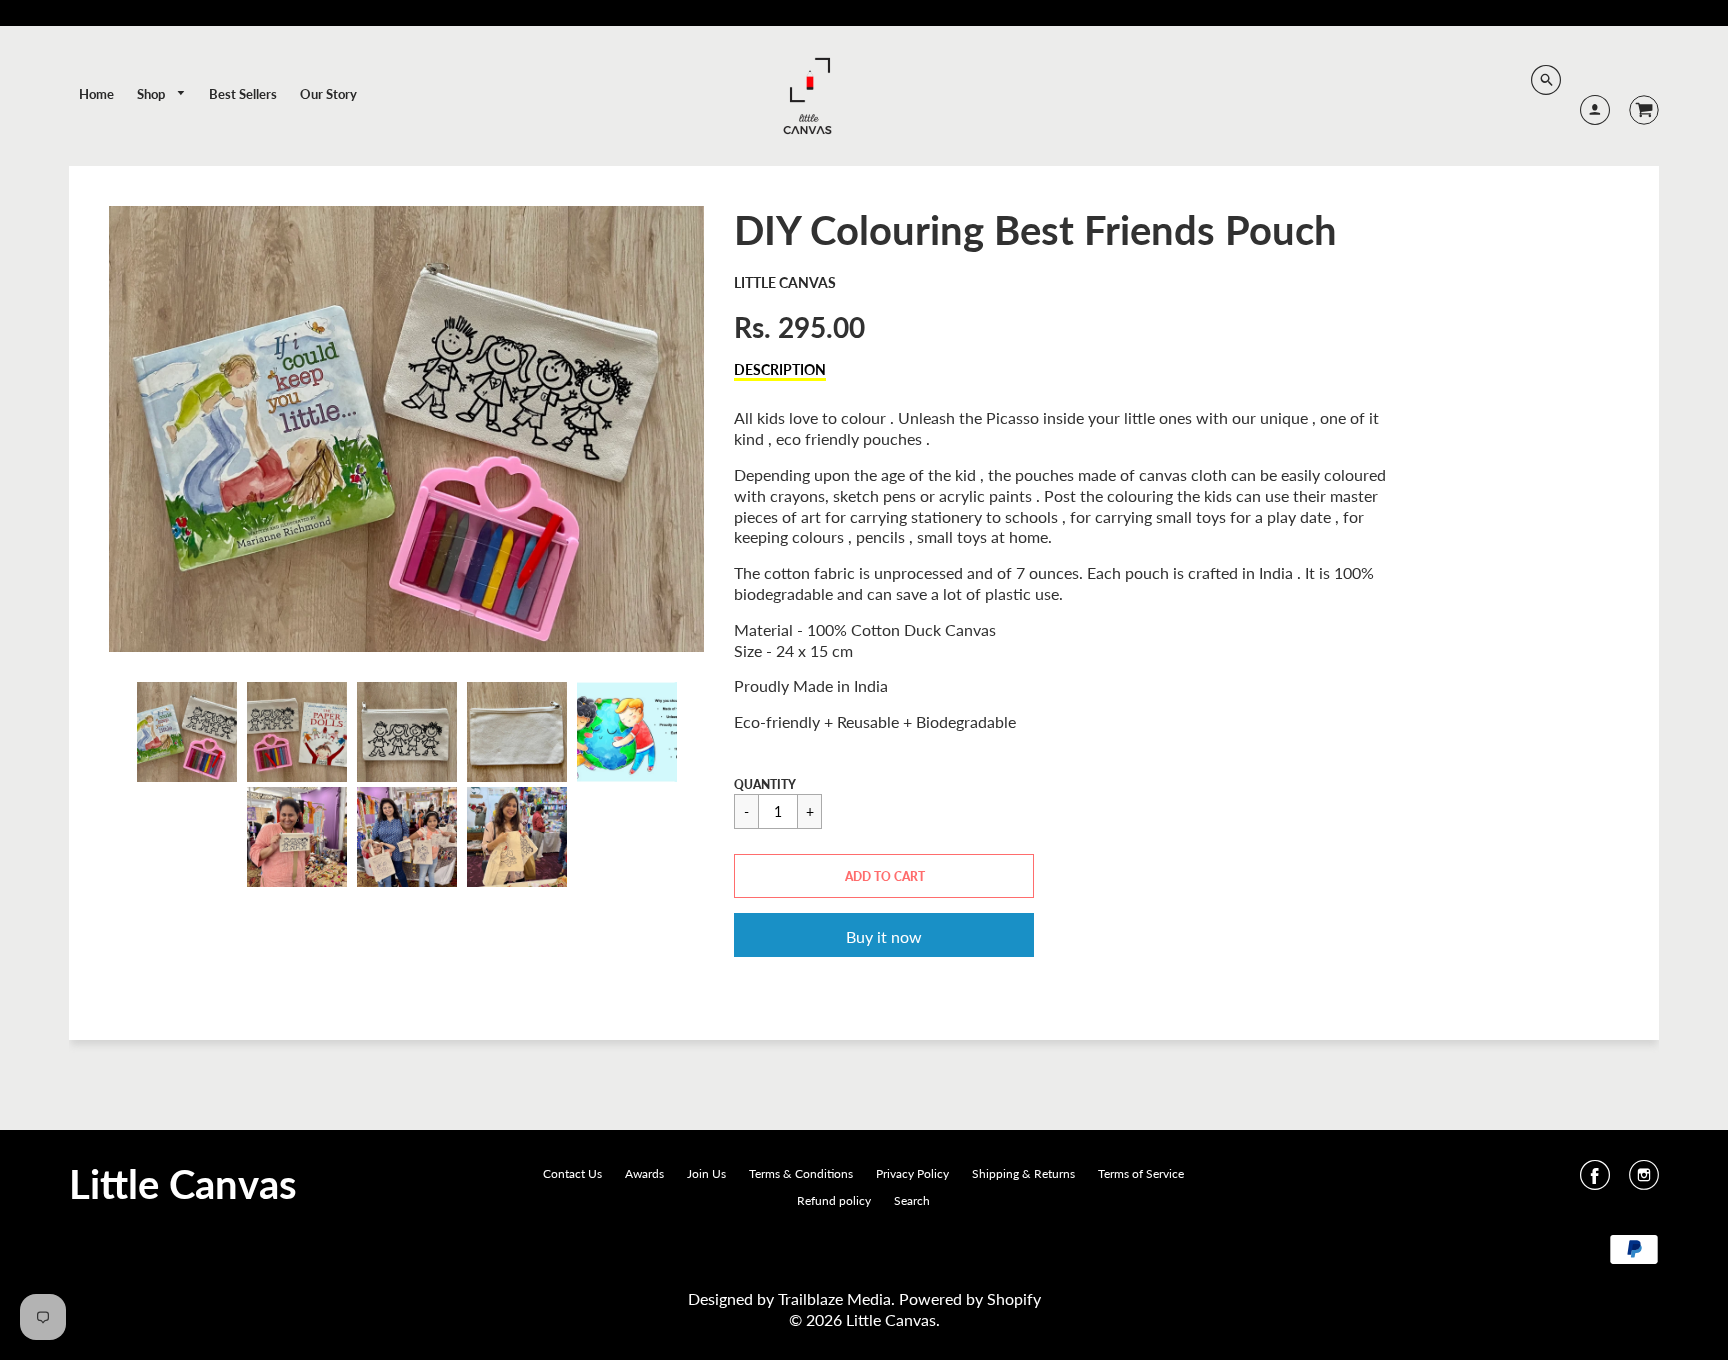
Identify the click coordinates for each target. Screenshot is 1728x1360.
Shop (152, 94)
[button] (884, 876)
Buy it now (884, 936)
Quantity (765, 784)
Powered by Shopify (970, 1298)
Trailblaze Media (834, 1298)
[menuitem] (96, 94)
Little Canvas (785, 282)
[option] (406, 429)
